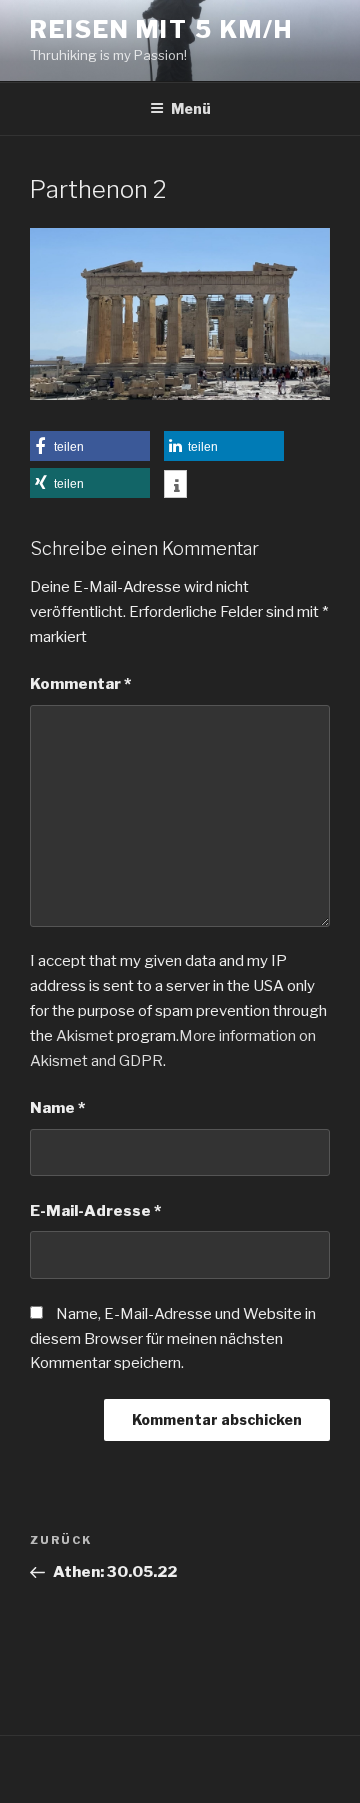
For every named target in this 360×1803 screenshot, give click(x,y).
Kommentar (80, 684)
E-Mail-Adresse (95, 1211)
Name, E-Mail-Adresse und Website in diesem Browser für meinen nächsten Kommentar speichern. (173, 1339)
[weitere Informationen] (175, 486)
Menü (191, 108)
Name (57, 1108)
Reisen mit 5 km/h (161, 29)
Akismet (85, 1036)
